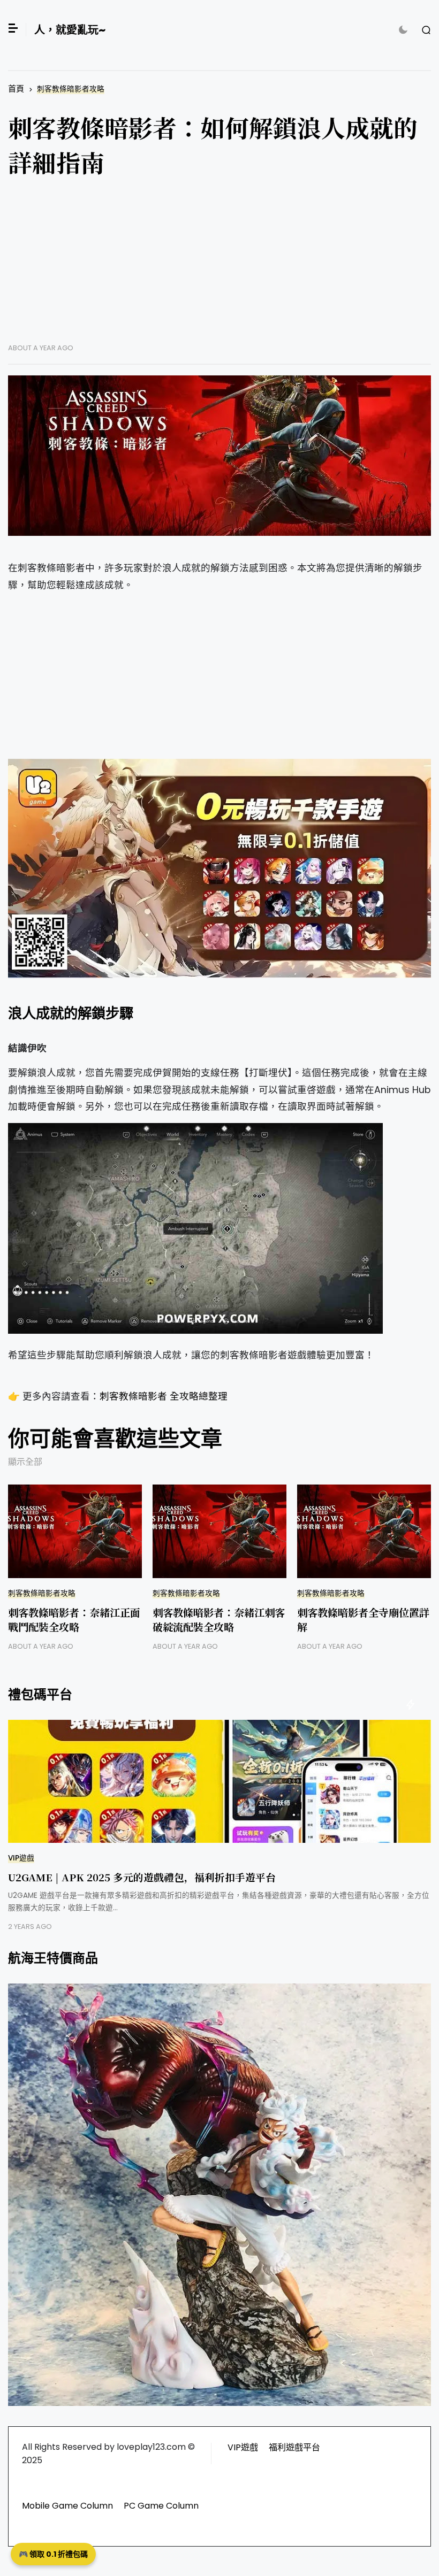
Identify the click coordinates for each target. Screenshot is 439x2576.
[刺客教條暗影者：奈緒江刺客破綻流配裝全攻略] (219, 1531)
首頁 (16, 89)
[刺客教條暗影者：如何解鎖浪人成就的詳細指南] (219, 456)
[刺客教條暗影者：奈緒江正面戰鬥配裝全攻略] (75, 1531)
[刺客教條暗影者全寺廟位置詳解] (364, 1531)
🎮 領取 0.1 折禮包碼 (53, 2554)
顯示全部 (25, 1462)
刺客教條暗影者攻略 (71, 89)
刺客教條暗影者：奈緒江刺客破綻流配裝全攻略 (219, 1619)
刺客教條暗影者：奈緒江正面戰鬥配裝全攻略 (74, 1619)
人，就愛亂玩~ (70, 30)
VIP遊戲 (21, 1858)
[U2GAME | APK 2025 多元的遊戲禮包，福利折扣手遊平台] (219, 1781)
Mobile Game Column (67, 2506)
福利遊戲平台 (294, 2447)
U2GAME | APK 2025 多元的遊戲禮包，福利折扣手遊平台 (142, 1877)
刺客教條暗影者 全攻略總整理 (164, 1396)
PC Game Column (161, 2506)
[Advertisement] (219, 268)
